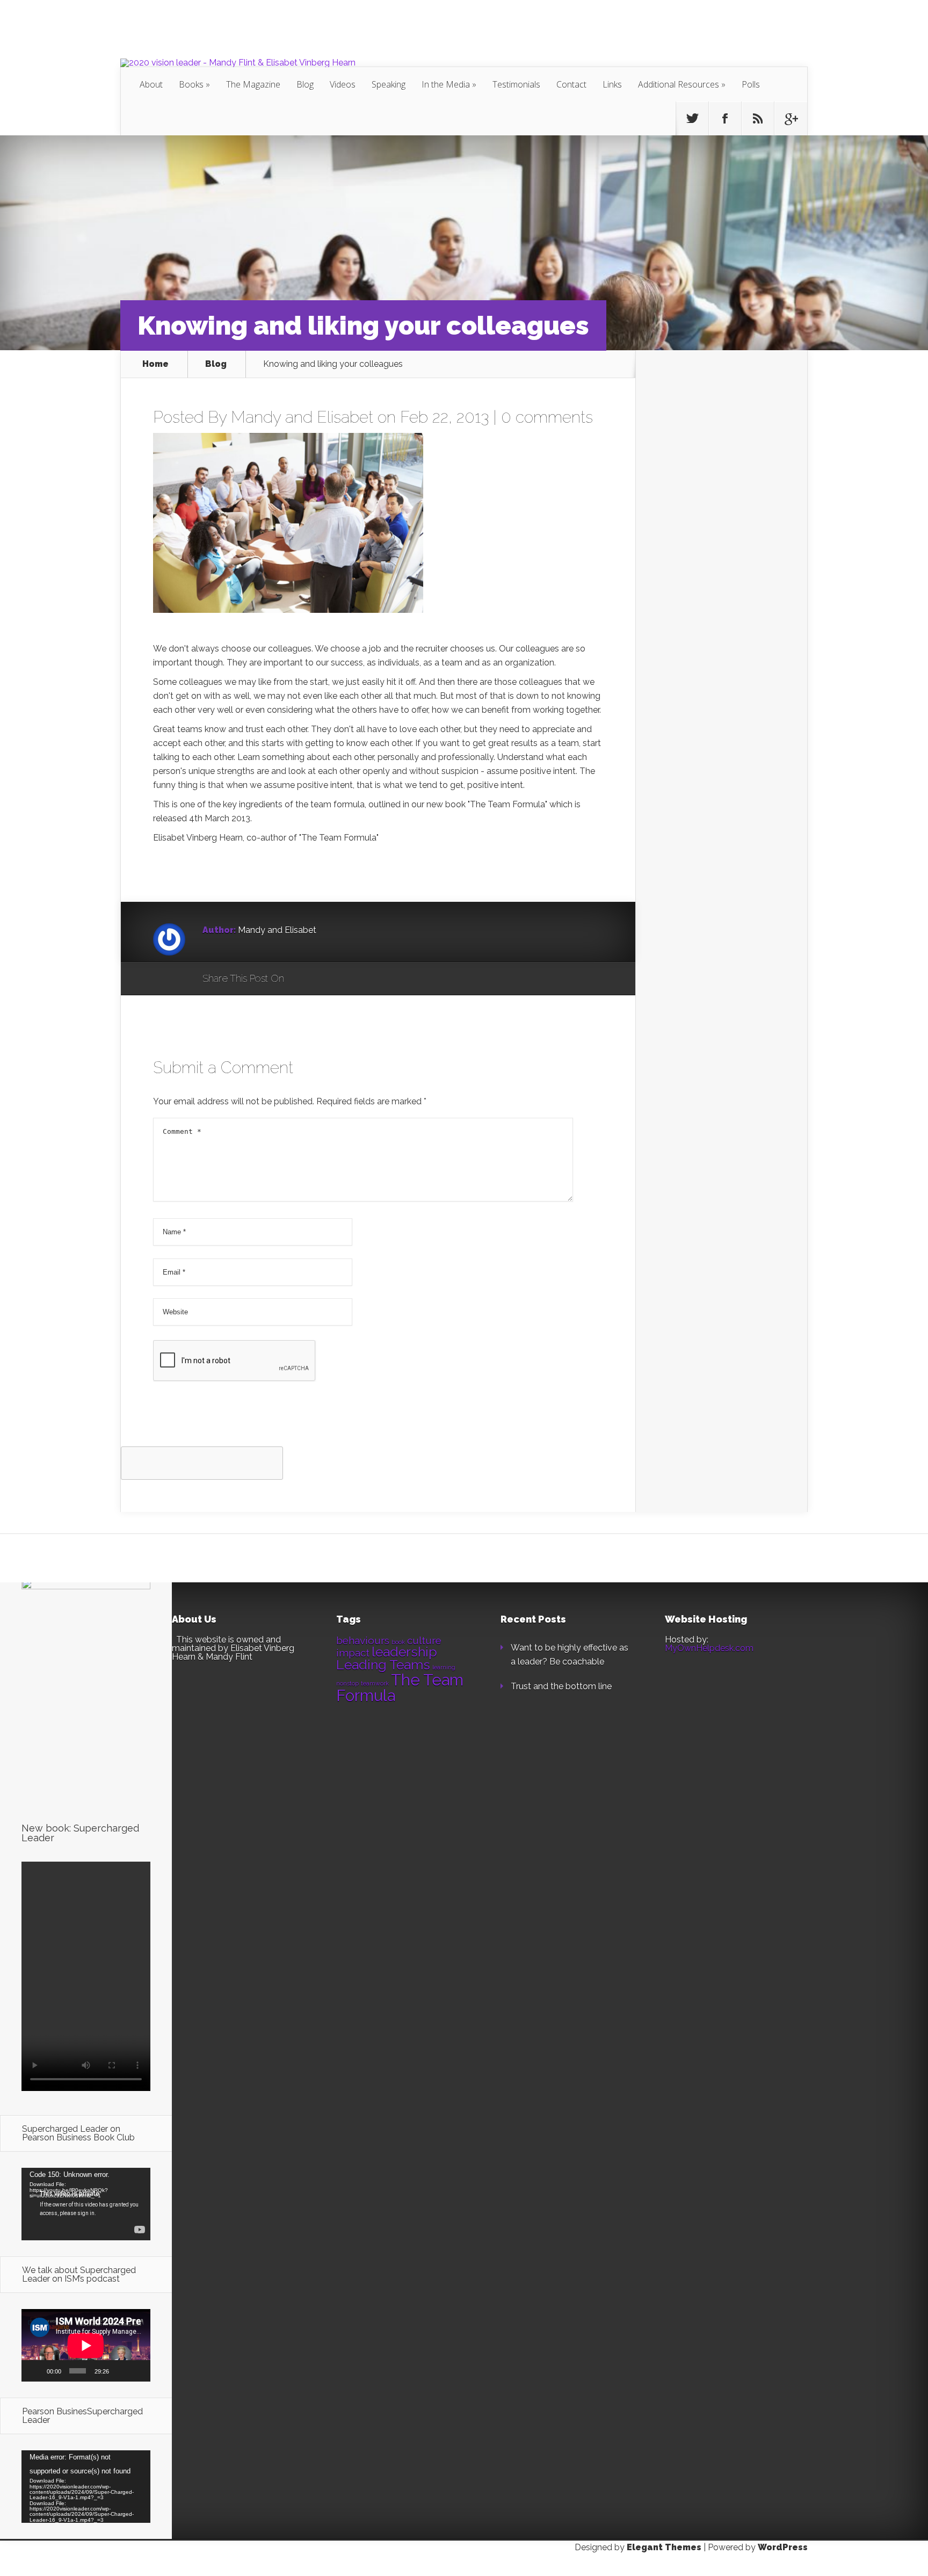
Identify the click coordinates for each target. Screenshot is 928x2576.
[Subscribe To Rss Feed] (758, 119)
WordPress (783, 2547)
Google (303, 979)
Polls (751, 84)
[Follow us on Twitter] (692, 119)
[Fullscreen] (137, 2371)
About (151, 84)
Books (191, 84)
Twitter (344, 979)
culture (424, 1640)
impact (353, 1653)
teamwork (375, 1683)
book (398, 1642)
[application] (86, 2204)
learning (444, 1667)
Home (155, 364)
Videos (343, 84)
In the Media (446, 84)
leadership (404, 1652)
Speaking (389, 84)
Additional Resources (679, 84)
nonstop (347, 1683)
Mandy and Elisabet (302, 417)
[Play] (35, 2371)
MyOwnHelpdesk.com (709, 1648)
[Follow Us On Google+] (791, 119)
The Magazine (253, 84)
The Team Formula (400, 1688)
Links (612, 84)
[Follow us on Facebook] (725, 119)
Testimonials (516, 84)
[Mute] (120, 2371)
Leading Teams (383, 1665)
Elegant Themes (664, 2547)
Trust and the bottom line (561, 1686)
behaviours (363, 1640)
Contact (571, 84)
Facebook (324, 979)
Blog (305, 84)
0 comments (547, 417)
